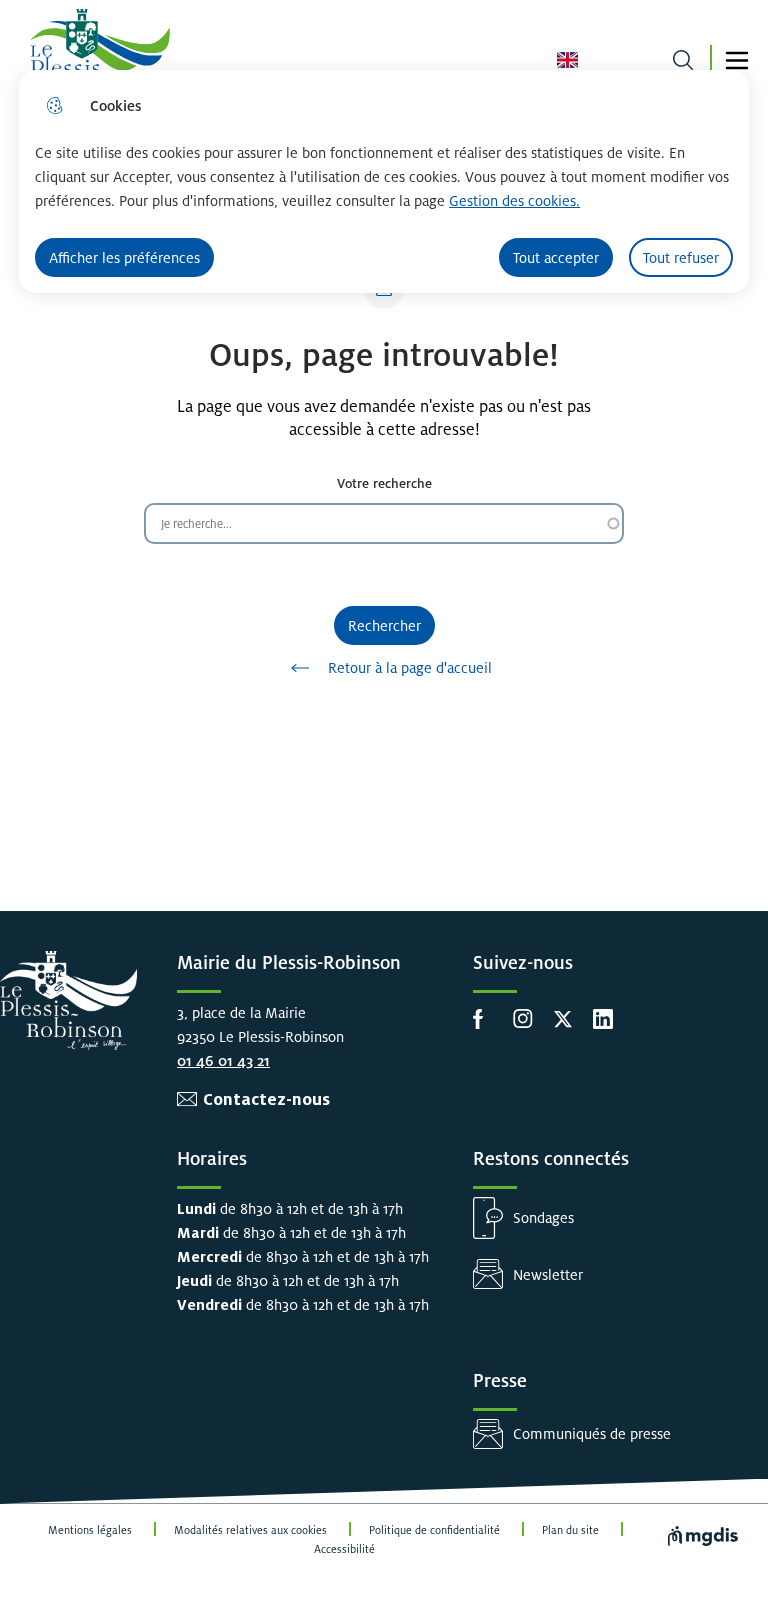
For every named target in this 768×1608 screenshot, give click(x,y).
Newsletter (548, 1274)
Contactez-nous (266, 1099)
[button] (737, 60)
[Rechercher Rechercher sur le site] (682, 60)
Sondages (543, 1217)
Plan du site (570, 1530)
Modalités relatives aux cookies (250, 1530)
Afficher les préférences (124, 257)
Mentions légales (90, 1530)
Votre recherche (384, 483)
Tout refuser (681, 257)
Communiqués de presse (592, 1433)
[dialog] (384, 181)
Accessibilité (344, 1549)
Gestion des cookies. (514, 200)
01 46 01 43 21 (223, 1060)
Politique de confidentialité (434, 1530)
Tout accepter (556, 257)
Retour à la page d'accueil (410, 667)
